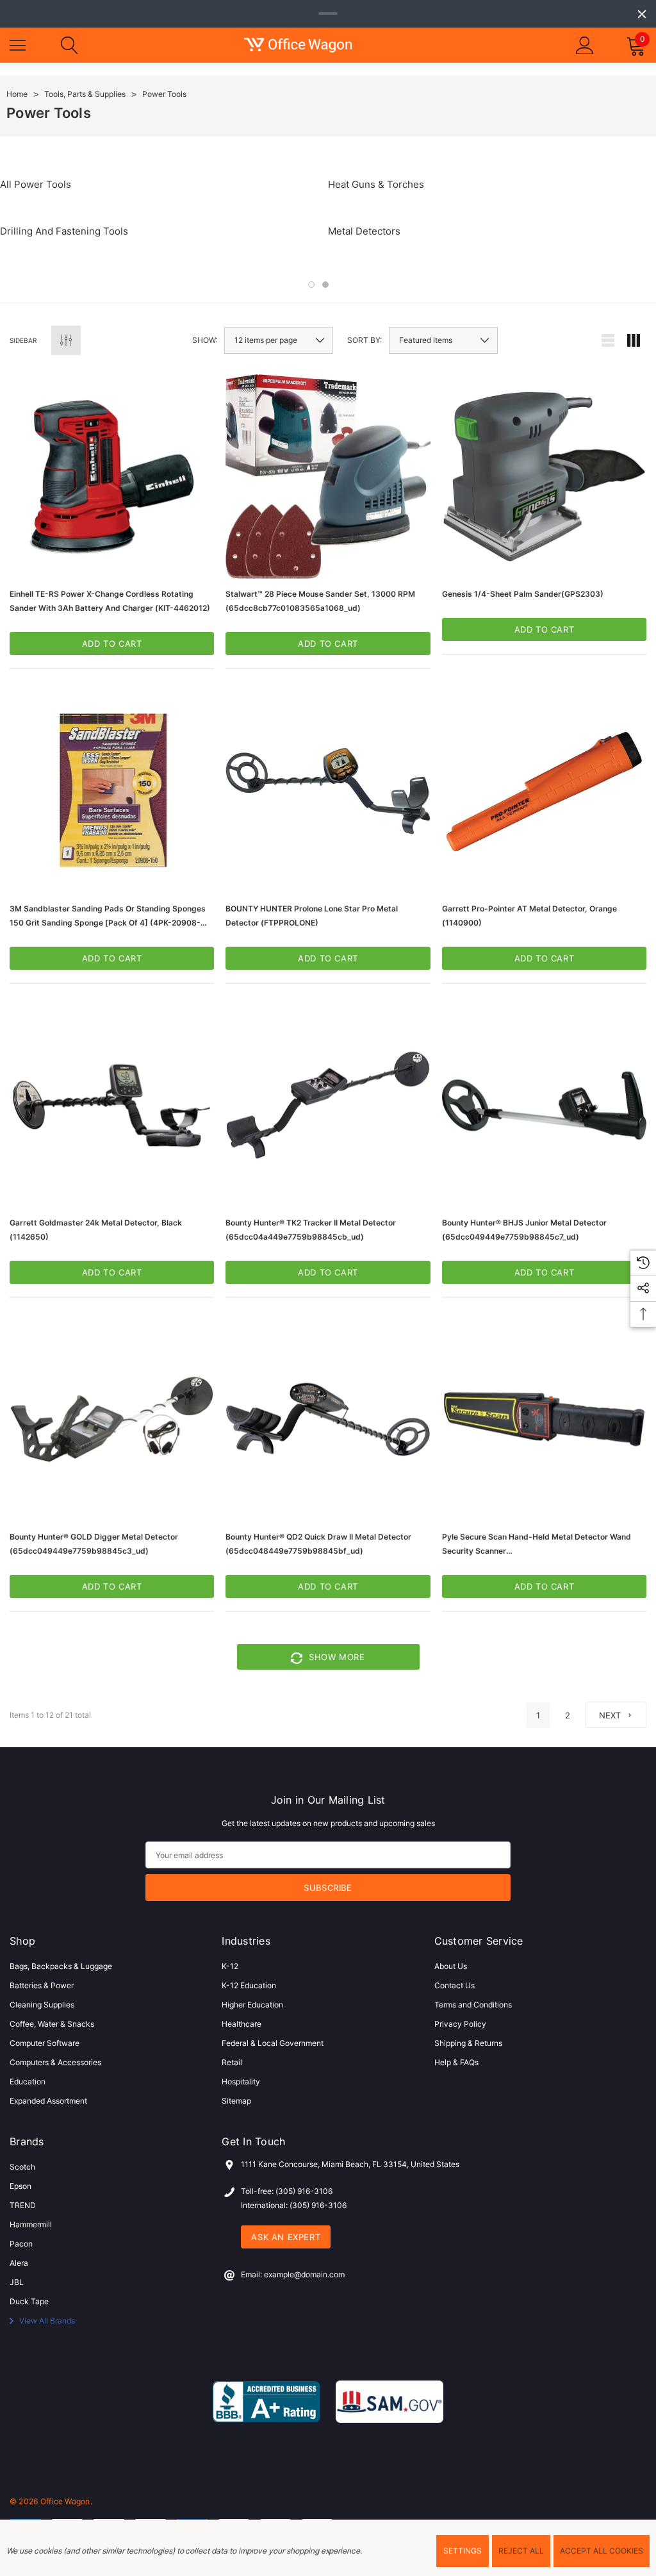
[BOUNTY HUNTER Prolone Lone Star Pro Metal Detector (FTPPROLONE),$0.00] (328, 791)
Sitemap (236, 2101)
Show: (205, 340)
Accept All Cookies (602, 2551)
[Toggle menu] (19, 44)
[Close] (642, 14)
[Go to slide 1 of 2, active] (311, 285)
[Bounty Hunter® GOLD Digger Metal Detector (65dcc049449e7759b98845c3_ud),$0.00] (112, 1419)
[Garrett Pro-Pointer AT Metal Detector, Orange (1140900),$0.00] (544, 791)
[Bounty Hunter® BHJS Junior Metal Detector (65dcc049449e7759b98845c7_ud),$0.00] (544, 1105)
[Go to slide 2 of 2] (325, 285)
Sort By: (365, 340)
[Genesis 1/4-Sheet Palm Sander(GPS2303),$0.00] (544, 477)
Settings (463, 2551)
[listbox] (443, 340)
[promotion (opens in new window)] (328, 13)
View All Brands (46, 2321)
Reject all (521, 2551)
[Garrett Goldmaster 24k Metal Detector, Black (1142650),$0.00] (112, 1105)
